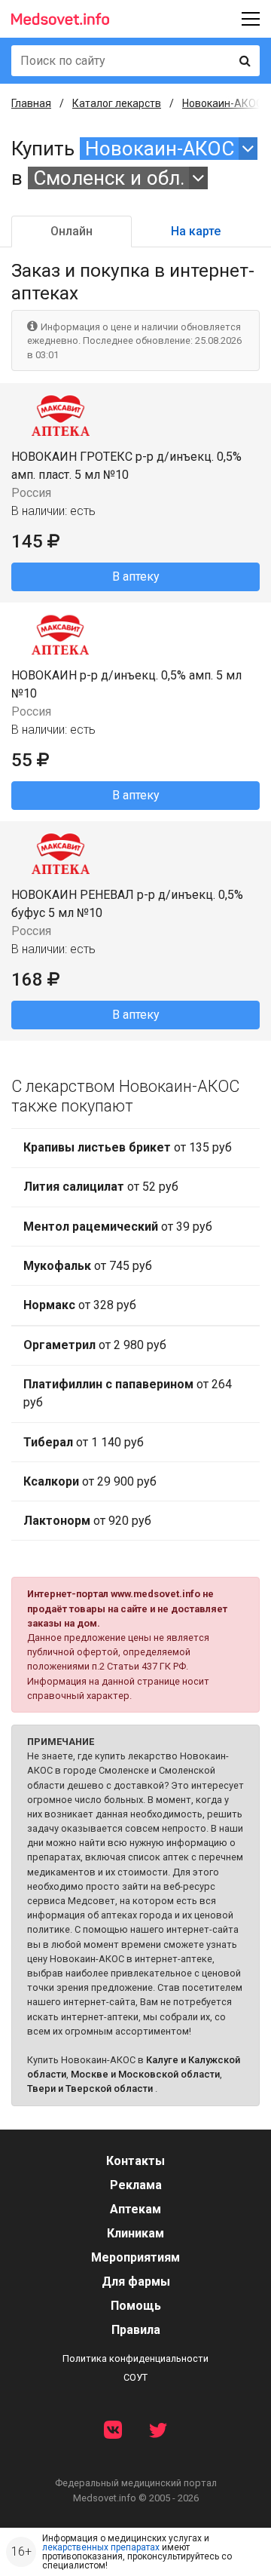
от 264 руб (128, 1393)
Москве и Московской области (145, 2074)
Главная (31, 103)
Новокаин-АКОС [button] (160, 149)
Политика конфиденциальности (135, 2358)
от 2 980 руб (95, 1345)
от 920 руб (87, 1521)
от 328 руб (80, 1305)
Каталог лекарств (117, 103)
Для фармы (136, 2282)
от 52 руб (101, 1187)
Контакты (135, 2161)
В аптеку (136, 577)
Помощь (136, 2306)
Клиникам (135, 2233)
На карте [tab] (196, 231)
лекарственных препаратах (101, 2547)
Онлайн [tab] (72, 231)
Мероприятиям (135, 2257)
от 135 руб (128, 1147)
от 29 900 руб (90, 1481)
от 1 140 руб (84, 1442)
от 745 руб (88, 1266)
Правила (136, 2330)
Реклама (136, 2185)
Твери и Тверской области (90, 2088)
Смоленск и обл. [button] (109, 178)
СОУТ (135, 2377)
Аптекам (135, 2209)
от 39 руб (118, 1227)
